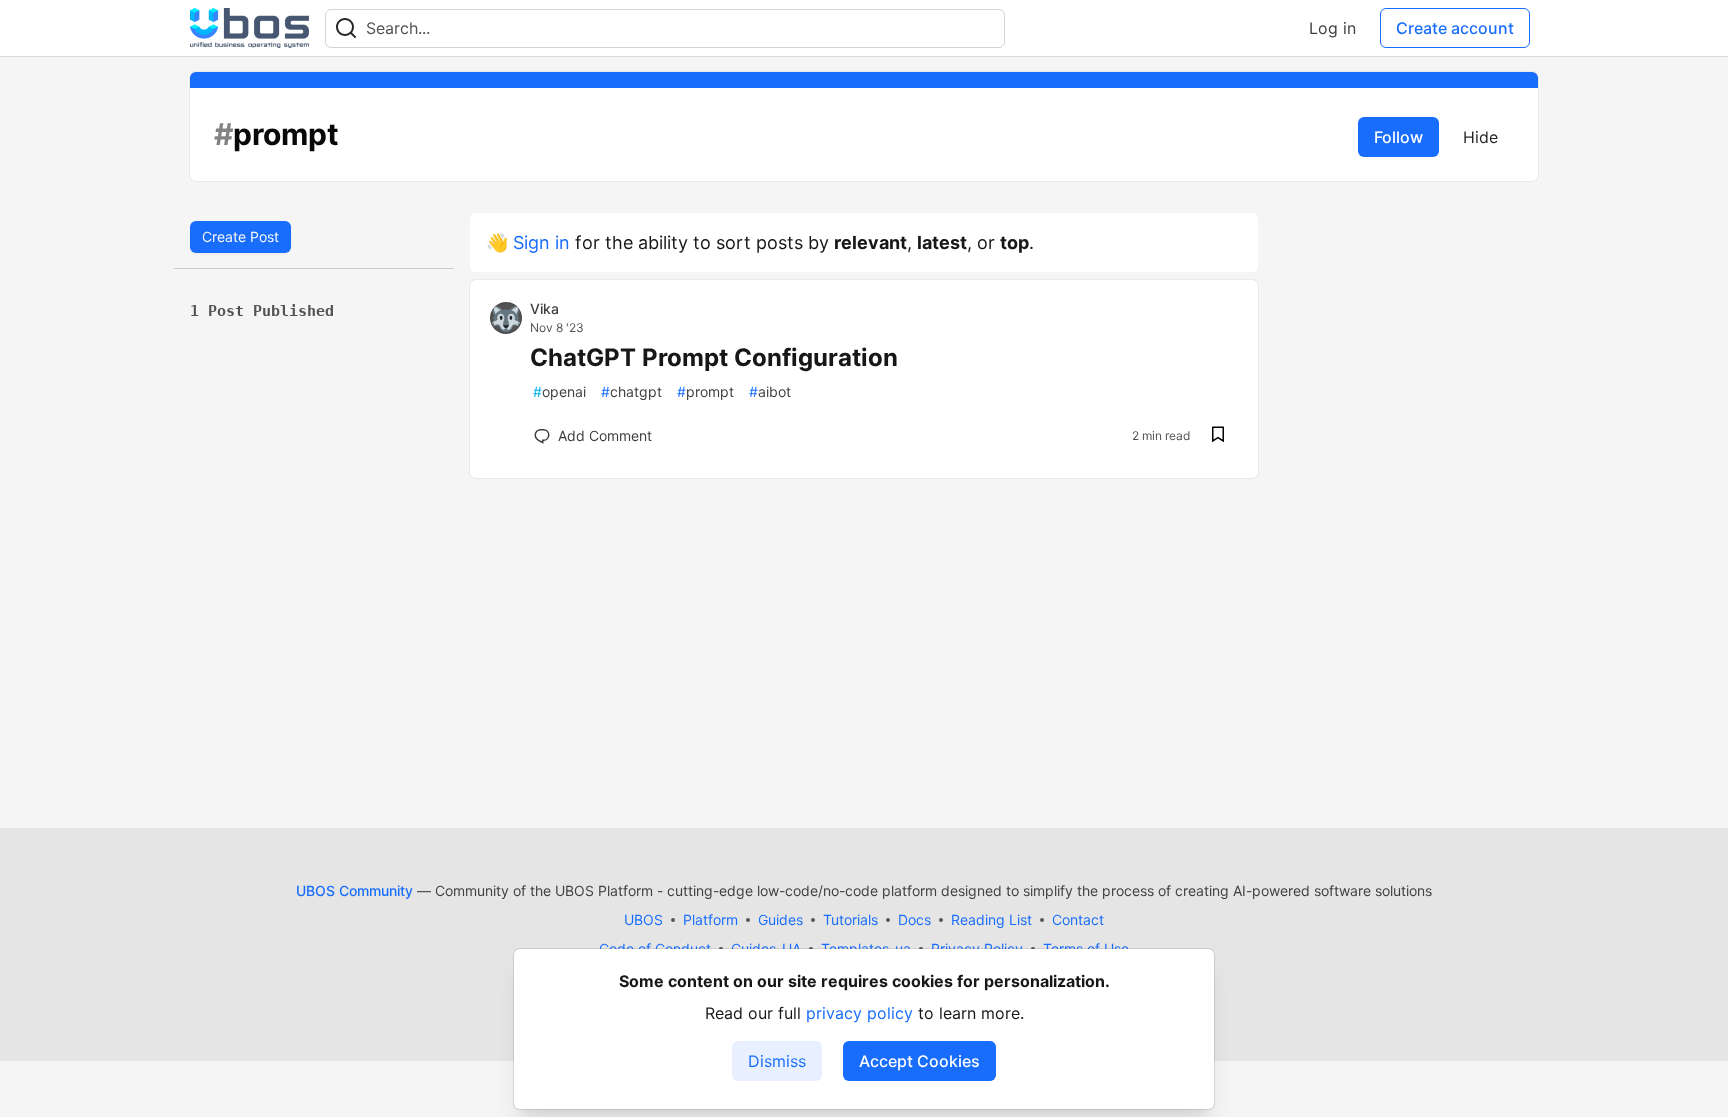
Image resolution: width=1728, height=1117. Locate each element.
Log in (1332, 28)
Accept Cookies (919, 1061)
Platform (710, 919)
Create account (1455, 28)
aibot (770, 391)
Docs (914, 919)
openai (559, 391)
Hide (1480, 137)
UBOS (643, 919)
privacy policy (859, 1013)
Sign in (541, 242)
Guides (780, 919)
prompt (705, 391)
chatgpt (631, 391)
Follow (1398, 137)
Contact (1078, 919)
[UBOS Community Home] (249, 28)
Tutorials (850, 919)
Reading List (991, 919)
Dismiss (777, 1061)
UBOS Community (354, 890)
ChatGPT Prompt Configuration (714, 357)
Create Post (240, 236)
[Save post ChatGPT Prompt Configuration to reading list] (1218, 436)
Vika (544, 308)
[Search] (346, 28)
